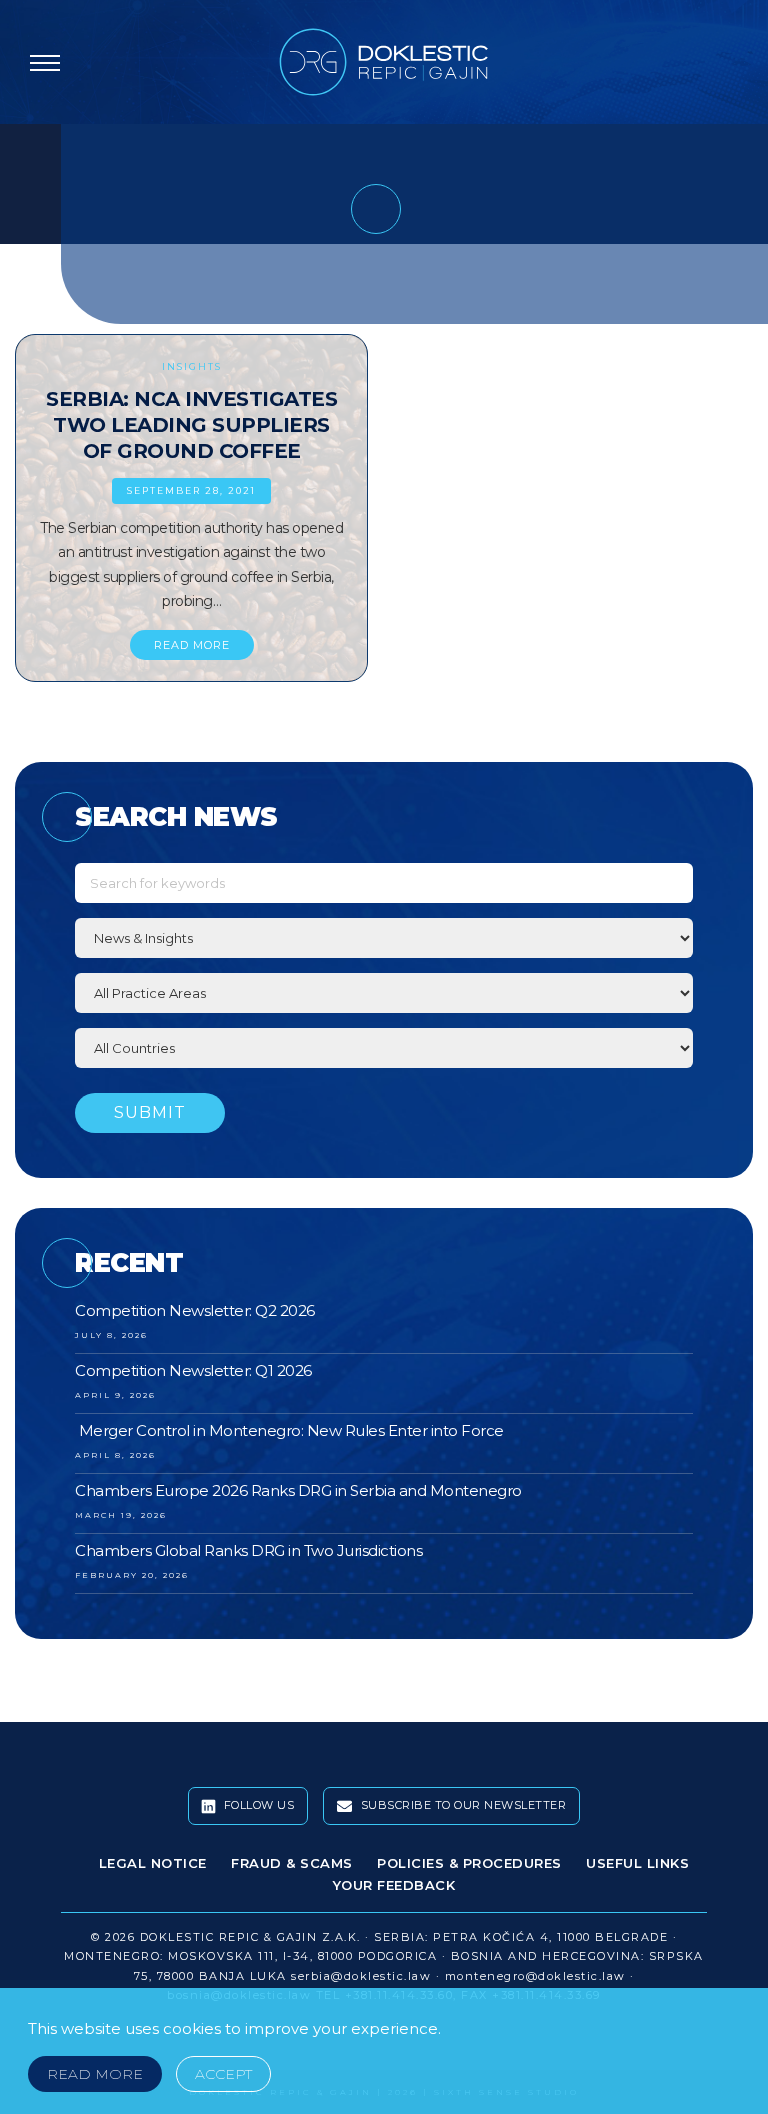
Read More (95, 2074)
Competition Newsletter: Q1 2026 (193, 1370)
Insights (192, 366)
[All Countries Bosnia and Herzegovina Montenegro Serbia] (383, 1048)
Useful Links (637, 1863)
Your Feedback (394, 1885)
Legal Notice (153, 1863)
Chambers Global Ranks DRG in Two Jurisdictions (248, 1550)
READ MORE (192, 645)
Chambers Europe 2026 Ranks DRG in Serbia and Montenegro (298, 1490)
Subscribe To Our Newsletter (461, 1805)
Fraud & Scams (292, 1863)
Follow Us (257, 1805)
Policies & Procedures (469, 1863)
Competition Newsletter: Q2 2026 (195, 1310)
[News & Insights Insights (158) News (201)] (383, 938)
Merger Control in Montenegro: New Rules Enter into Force (289, 1430)
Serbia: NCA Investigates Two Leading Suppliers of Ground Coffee (191, 425)
